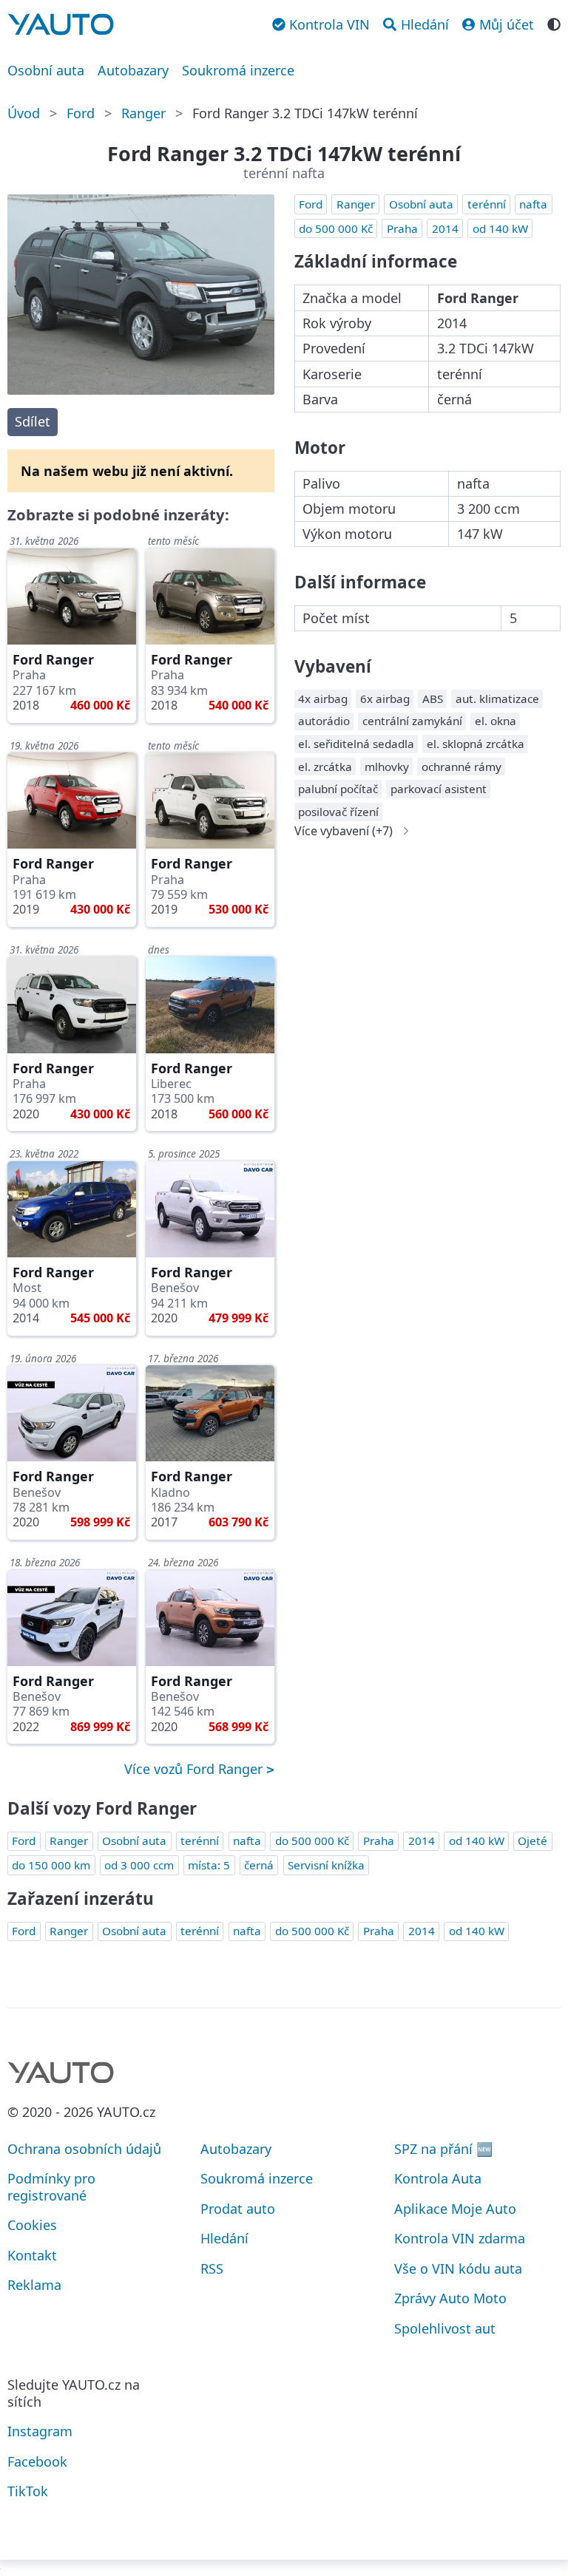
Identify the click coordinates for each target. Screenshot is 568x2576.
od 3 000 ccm (139, 1865)
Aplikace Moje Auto (455, 2209)
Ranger (143, 113)
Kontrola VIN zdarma (460, 2238)
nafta (533, 204)
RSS (212, 2269)
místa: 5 (209, 1865)
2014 (445, 228)
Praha (402, 228)
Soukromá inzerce (238, 70)
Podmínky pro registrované (51, 2187)
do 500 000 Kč (336, 228)
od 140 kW (500, 228)
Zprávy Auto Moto (450, 2298)
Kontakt (32, 2255)
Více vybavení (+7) (344, 831)
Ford (81, 113)
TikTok (28, 2491)
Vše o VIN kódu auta (458, 2269)
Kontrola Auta (438, 2178)
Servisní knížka (326, 1865)
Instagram (40, 2431)
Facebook (37, 2461)
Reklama (34, 2285)
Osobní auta (46, 70)
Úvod (24, 113)
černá (259, 1865)
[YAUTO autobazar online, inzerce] (61, 24)
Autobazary (133, 70)
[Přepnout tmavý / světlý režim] (554, 23)
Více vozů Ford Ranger (195, 1769)
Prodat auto (238, 2209)
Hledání (224, 2238)
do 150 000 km (51, 1865)
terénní (487, 204)
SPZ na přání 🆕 (443, 2149)
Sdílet (33, 421)
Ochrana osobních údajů (84, 2149)
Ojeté (532, 1841)
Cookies (32, 2225)
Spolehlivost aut (445, 2328)
